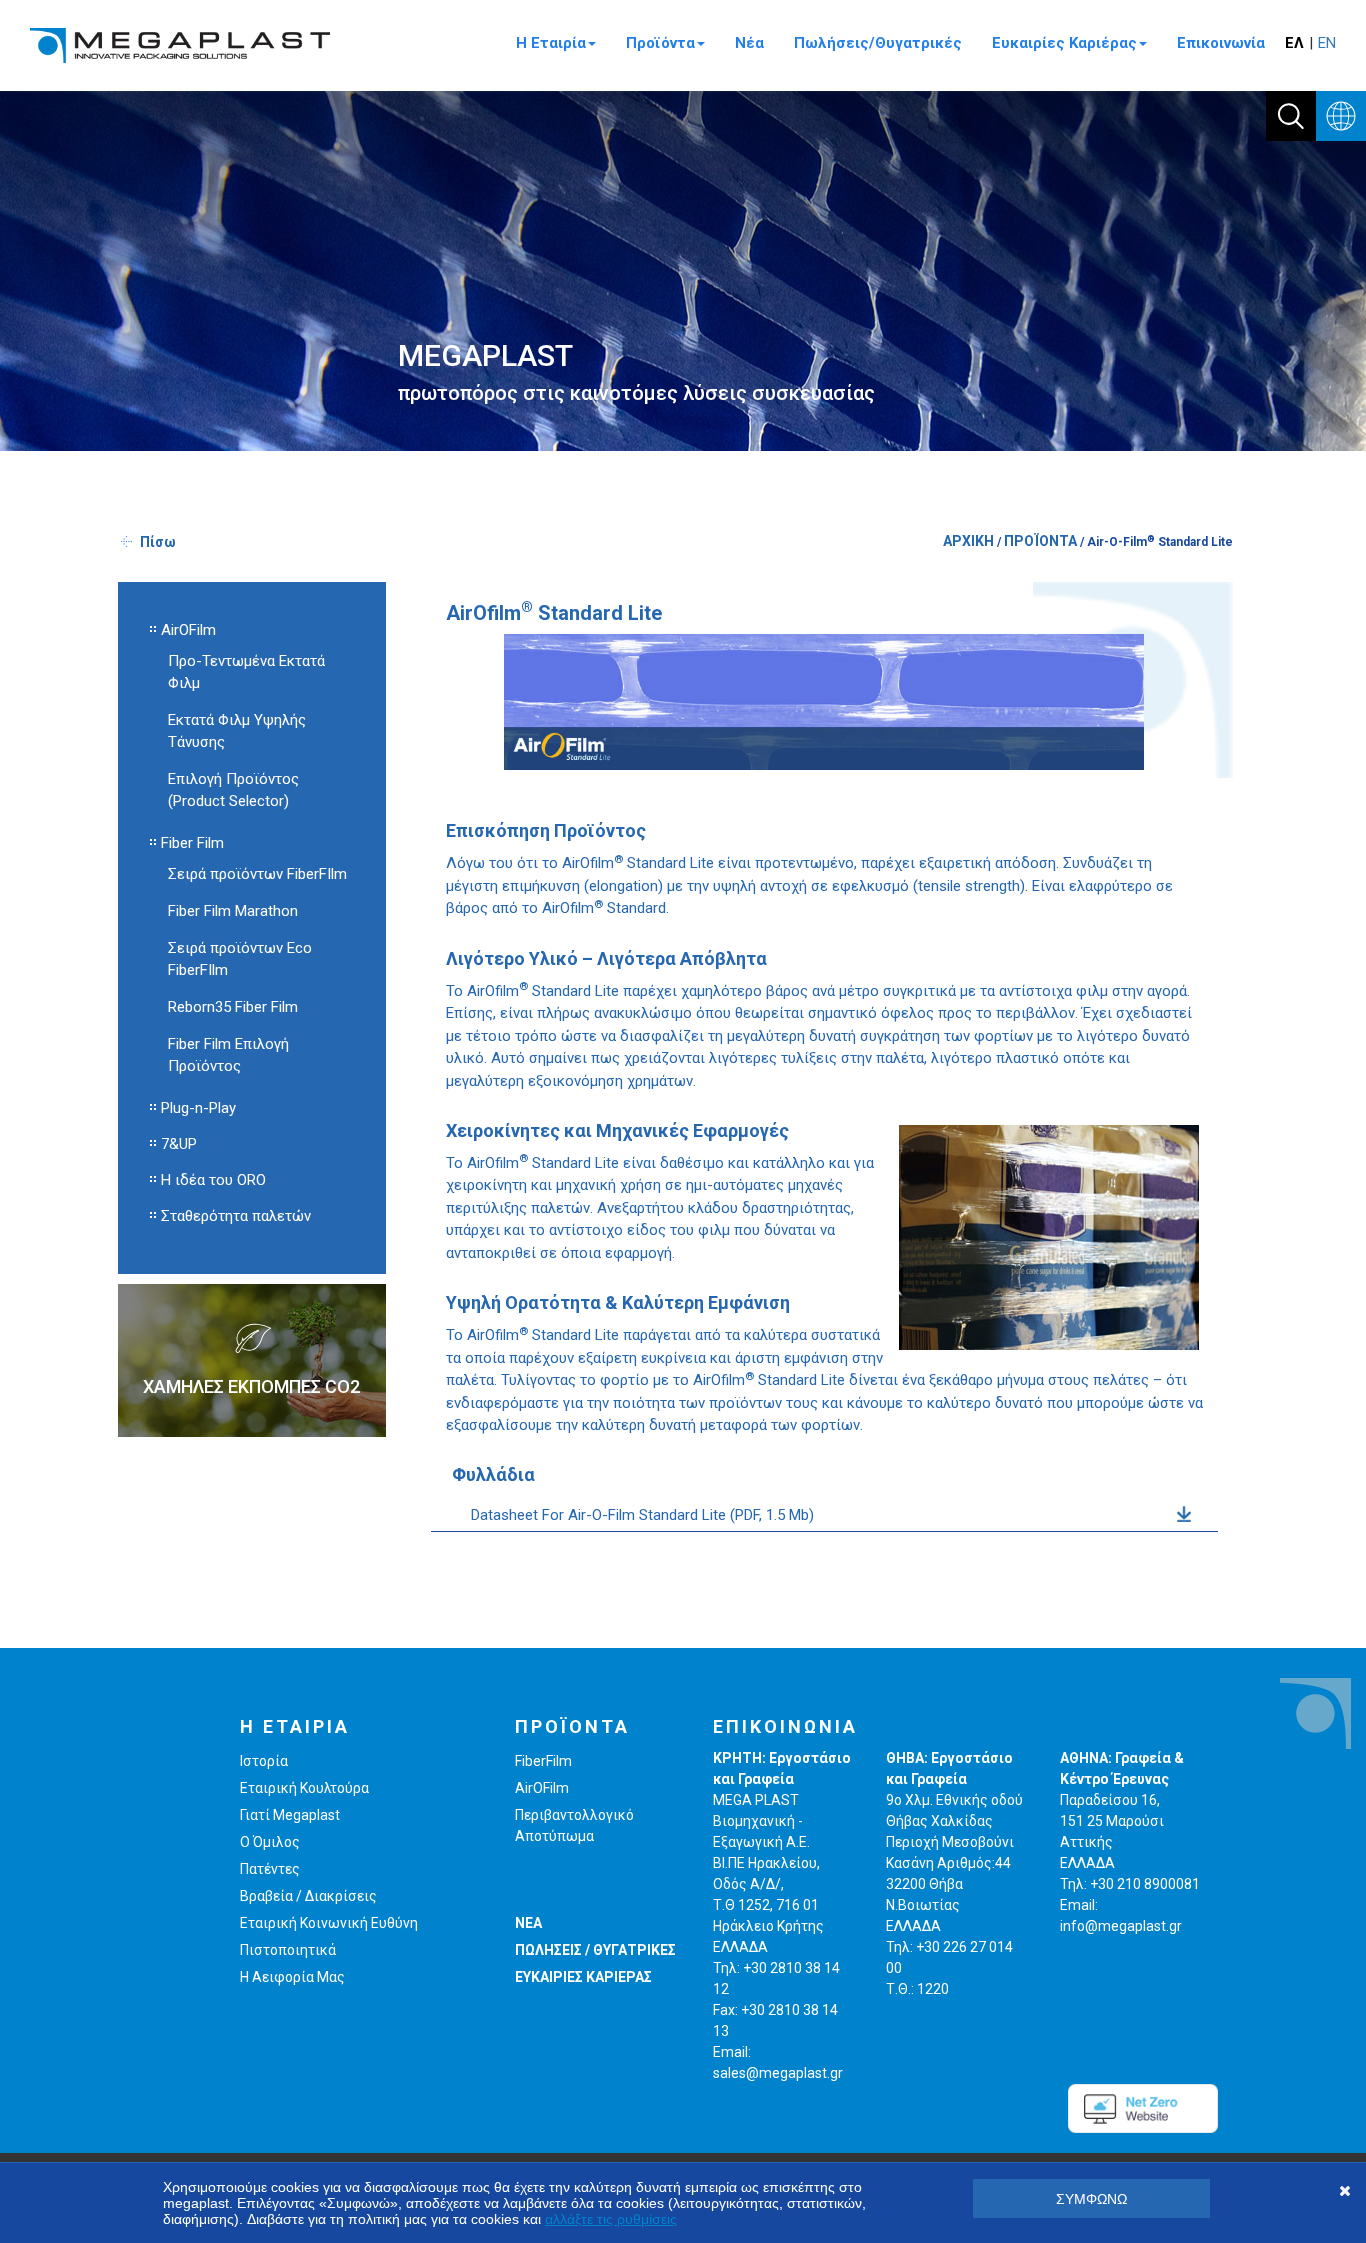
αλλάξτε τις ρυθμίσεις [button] (611, 2219)
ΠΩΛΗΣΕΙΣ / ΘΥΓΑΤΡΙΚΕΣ (595, 1950)
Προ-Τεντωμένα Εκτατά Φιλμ (246, 672)
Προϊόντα (660, 43)
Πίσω (158, 542)
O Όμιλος (270, 1842)
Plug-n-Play (198, 1108)
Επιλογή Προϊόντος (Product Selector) (233, 790)
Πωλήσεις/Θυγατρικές (878, 43)
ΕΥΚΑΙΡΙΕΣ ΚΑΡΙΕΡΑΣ (583, 1977)
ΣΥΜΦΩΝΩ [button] (1091, 2199)
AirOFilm (188, 630)
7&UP (179, 1144)
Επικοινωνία (1221, 43)
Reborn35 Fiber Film (233, 1007)
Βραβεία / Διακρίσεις (308, 1896)
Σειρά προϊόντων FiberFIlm (257, 874)
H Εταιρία (551, 43)
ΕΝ (1327, 43)
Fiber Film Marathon (233, 911)
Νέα (749, 43)
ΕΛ (1294, 43)
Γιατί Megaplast (290, 1815)
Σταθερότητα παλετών (236, 1216)
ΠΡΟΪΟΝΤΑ (1040, 541)
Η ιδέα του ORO (213, 1180)
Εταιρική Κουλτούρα (304, 1788)
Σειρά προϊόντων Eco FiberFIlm (240, 959)
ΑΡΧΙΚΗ (968, 541)
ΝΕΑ (528, 1923)
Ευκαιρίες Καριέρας (1064, 43)
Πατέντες (270, 1869)
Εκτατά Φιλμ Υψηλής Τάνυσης (237, 731)
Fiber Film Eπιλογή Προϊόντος (228, 1055)
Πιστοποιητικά (288, 1950)
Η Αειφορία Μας (292, 1977)
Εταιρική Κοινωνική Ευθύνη (329, 1923)
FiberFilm (543, 1761)
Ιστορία (264, 1761)
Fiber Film (192, 843)
